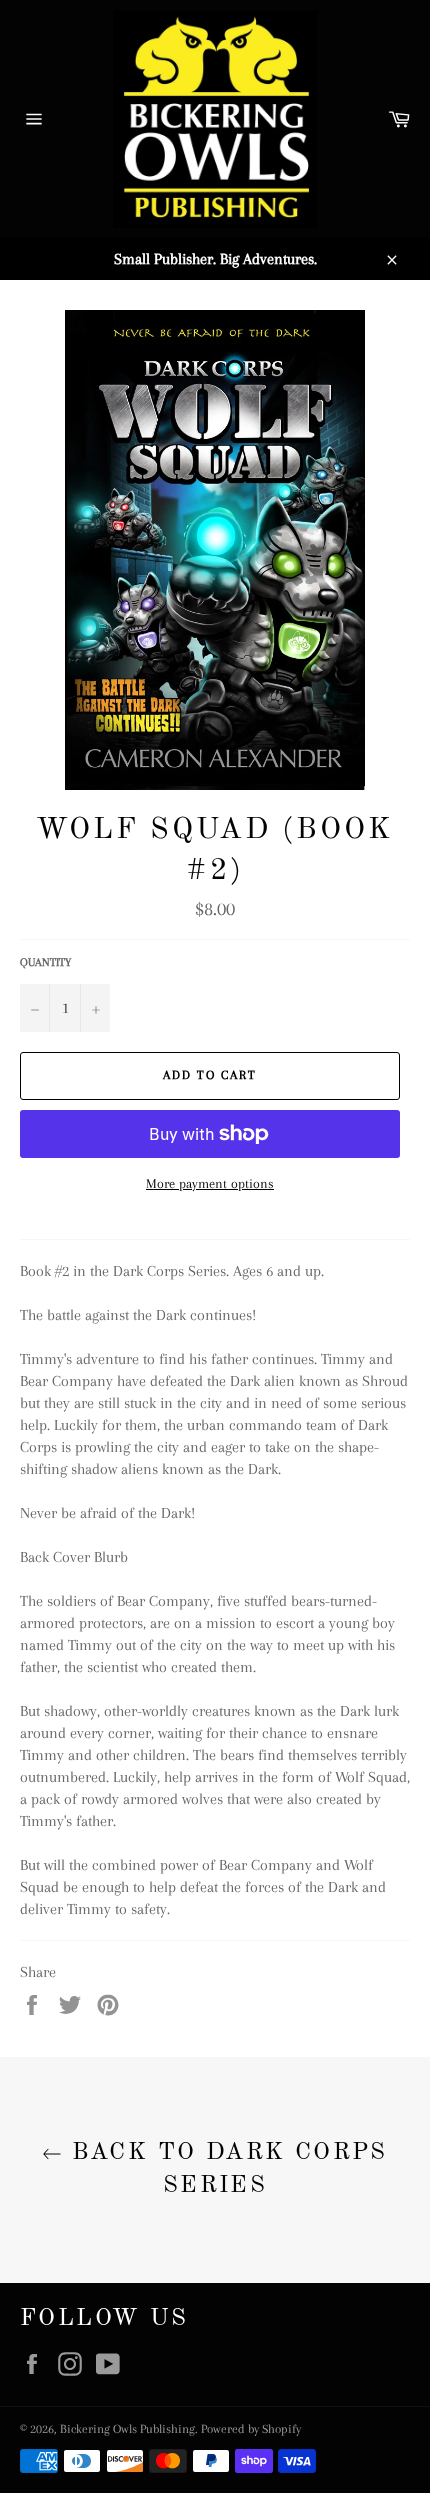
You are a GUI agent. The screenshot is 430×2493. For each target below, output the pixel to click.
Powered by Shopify (251, 2429)
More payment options (210, 1183)
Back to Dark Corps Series (225, 2169)
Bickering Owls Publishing (127, 2429)
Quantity (45, 962)
